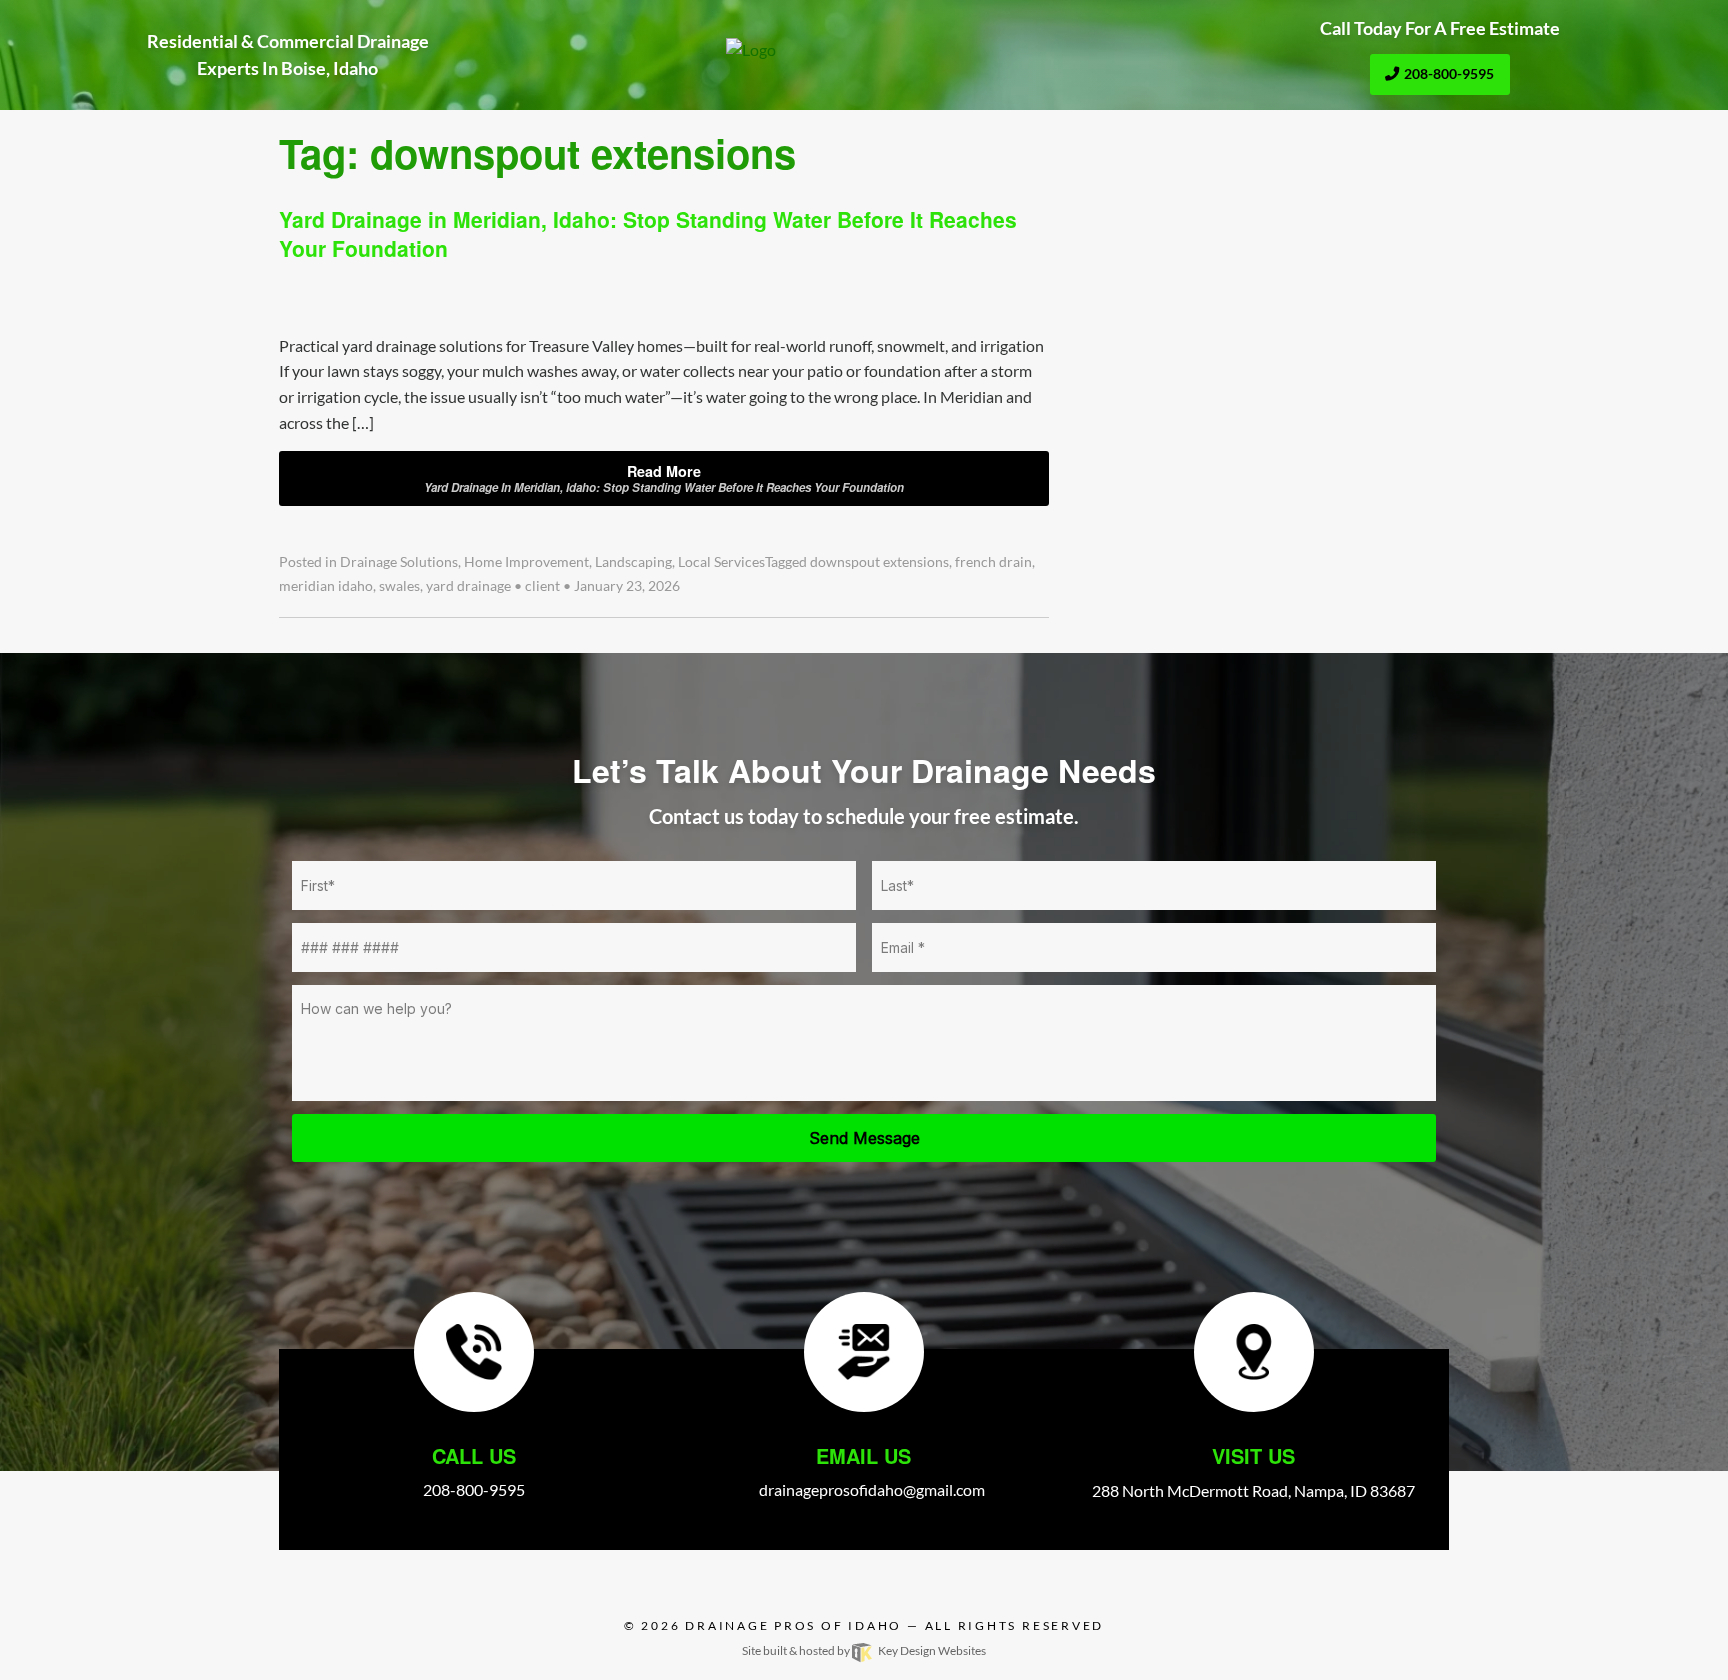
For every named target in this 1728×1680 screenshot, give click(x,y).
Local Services (721, 562)
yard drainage (468, 586)
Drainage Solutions (399, 562)
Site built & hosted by (863, 1650)
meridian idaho (326, 586)
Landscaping (633, 562)
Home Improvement (526, 562)
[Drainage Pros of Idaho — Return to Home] (864, 50)
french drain (993, 562)
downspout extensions (879, 562)
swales (399, 586)
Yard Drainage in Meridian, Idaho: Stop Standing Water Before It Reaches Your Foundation (648, 233)
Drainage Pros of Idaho (793, 1625)
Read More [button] (664, 478)
